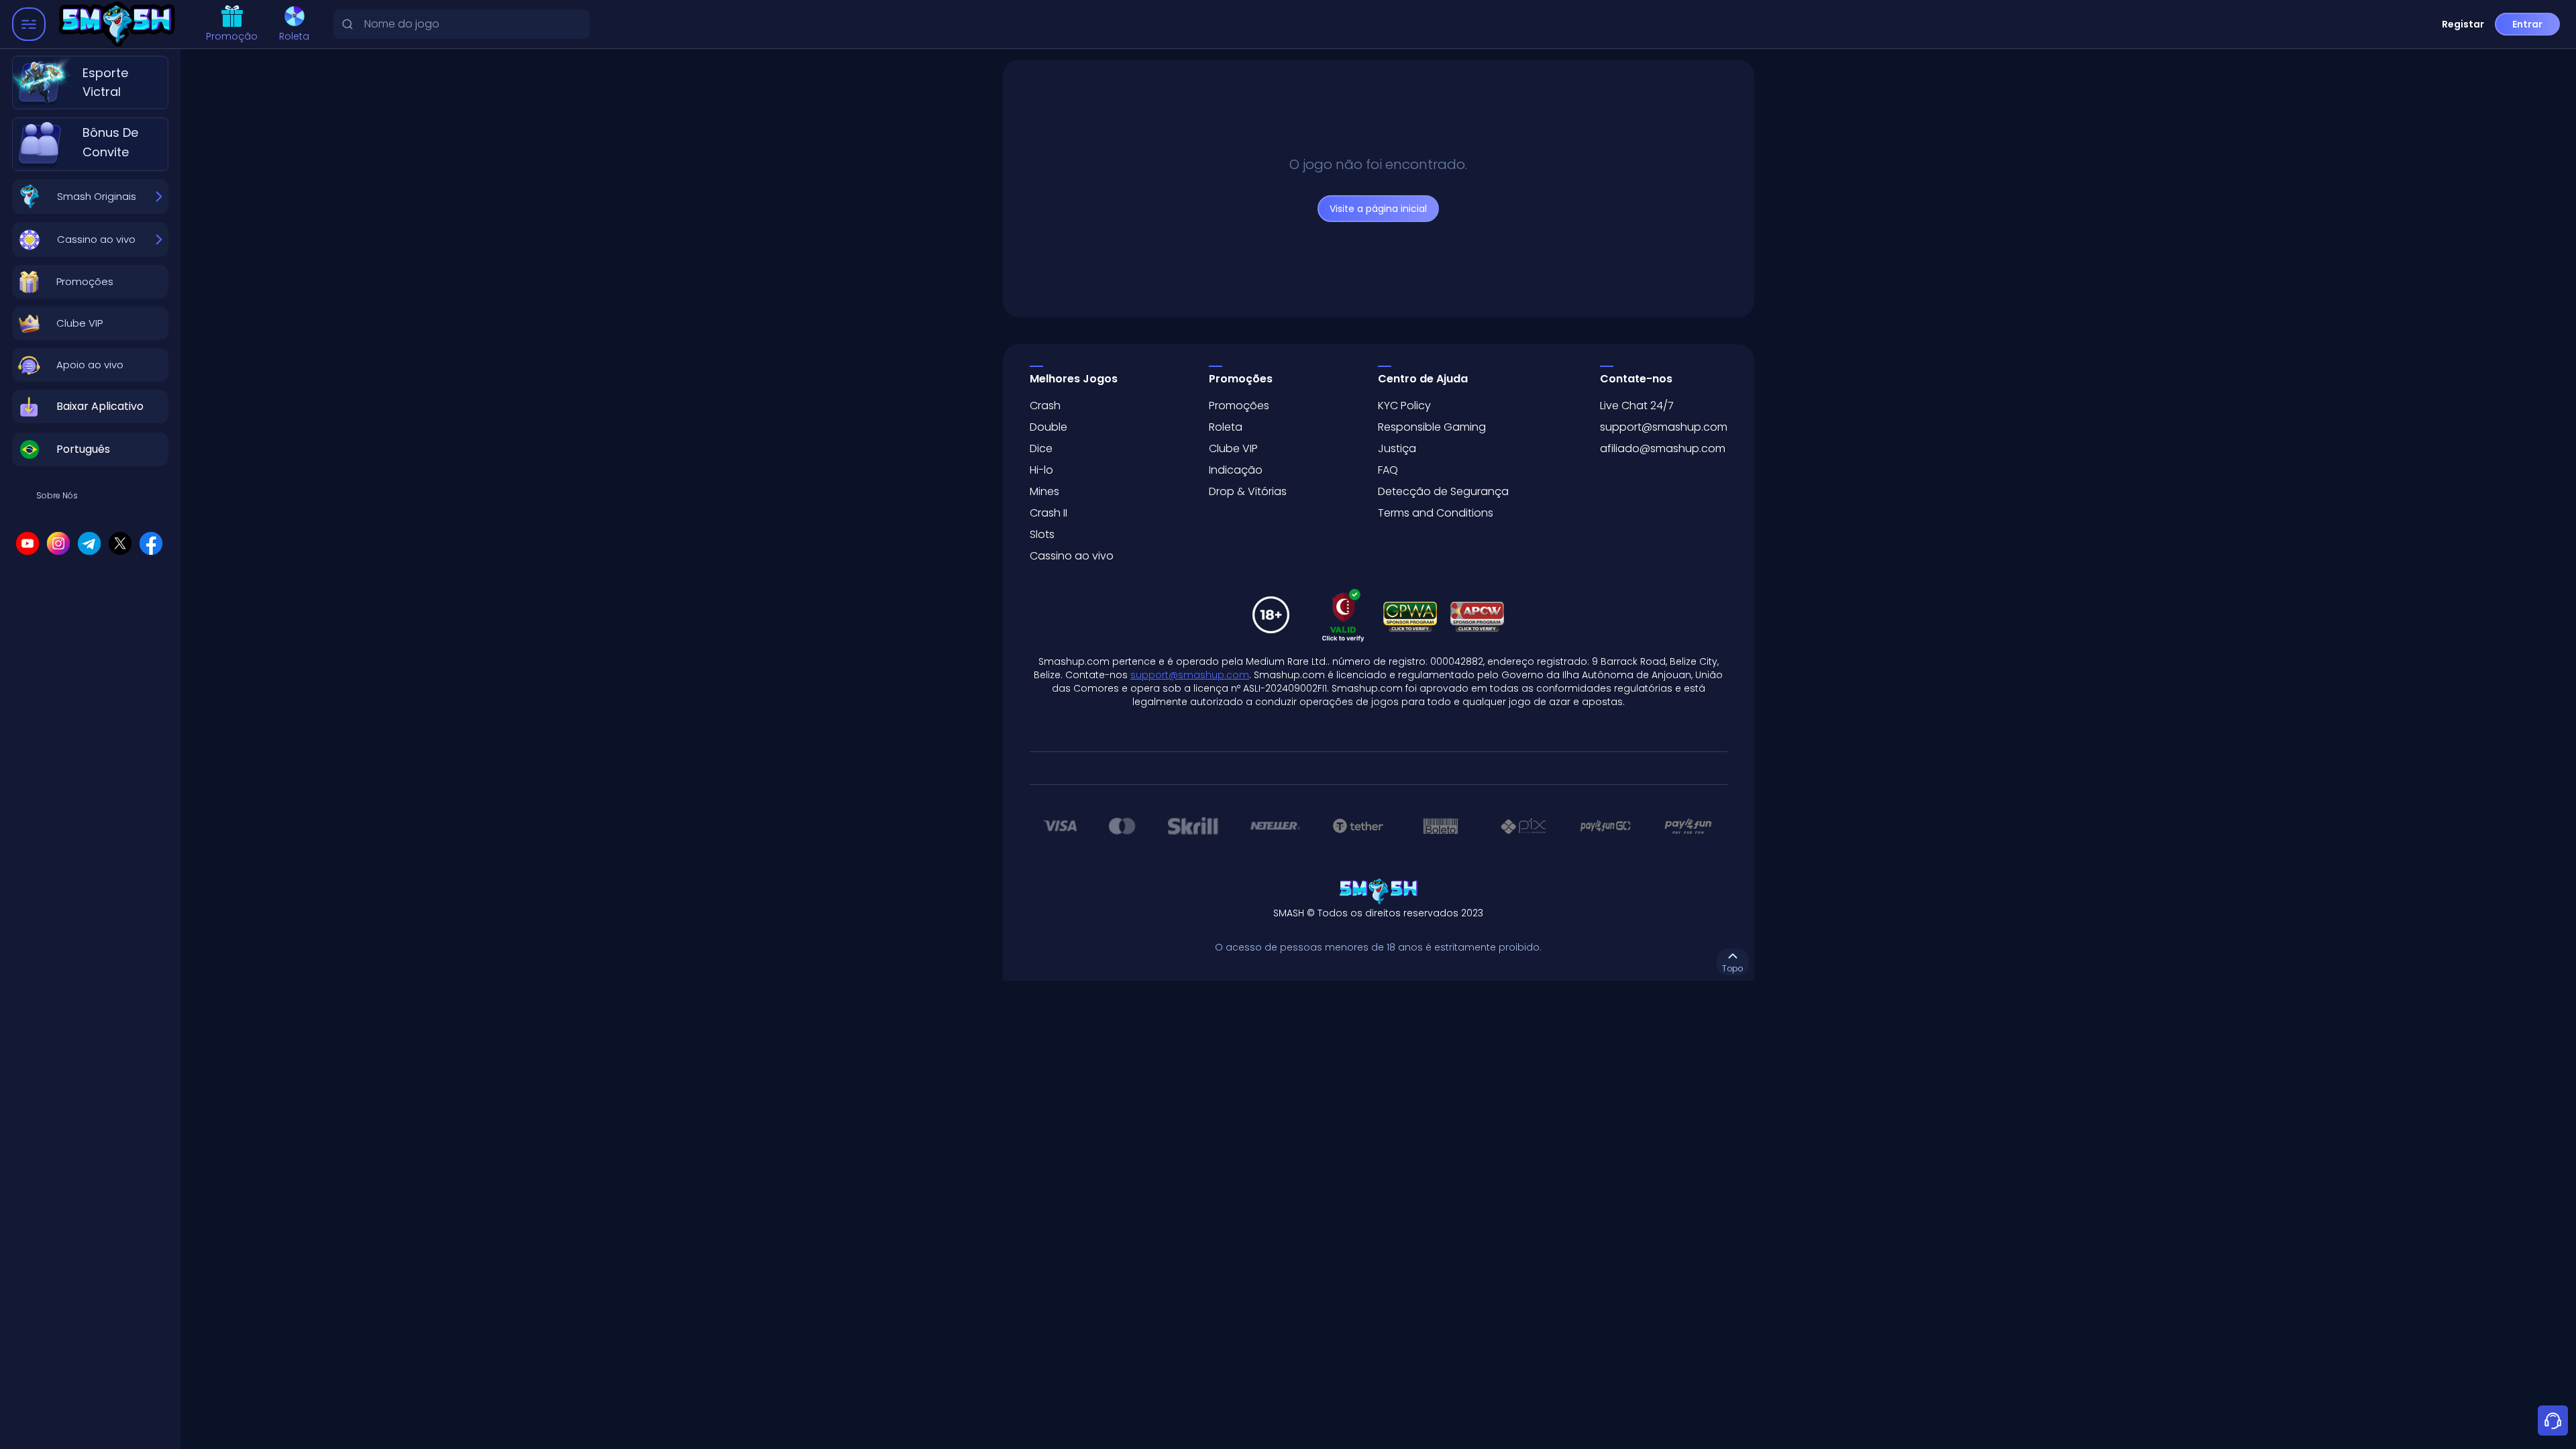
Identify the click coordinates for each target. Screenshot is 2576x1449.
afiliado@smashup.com (1663, 448)
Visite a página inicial (1378, 209)
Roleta (294, 36)
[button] (90, 282)
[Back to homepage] (120, 24)
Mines (1044, 491)
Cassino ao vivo (1072, 556)
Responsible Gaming (1432, 427)
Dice (1041, 448)
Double (1049, 427)
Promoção (232, 36)
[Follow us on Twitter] (120, 543)
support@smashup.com (1664, 427)
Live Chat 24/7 (1637, 406)
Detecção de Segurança (1443, 491)
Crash (1045, 406)
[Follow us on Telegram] (89, 543)
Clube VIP (1233, 448)
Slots (1042, 534)
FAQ (1388, 470)
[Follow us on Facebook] (151, 543)
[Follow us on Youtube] (28, 543)
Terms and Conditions (1436, 513)
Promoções (1239, 406)
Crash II (1049, 513)
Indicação (1236, 470)
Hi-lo (1041, 470)
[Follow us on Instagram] (58, 543)
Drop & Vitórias (1248, 491)
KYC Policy (1404, 406)
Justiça (1397, 448)
